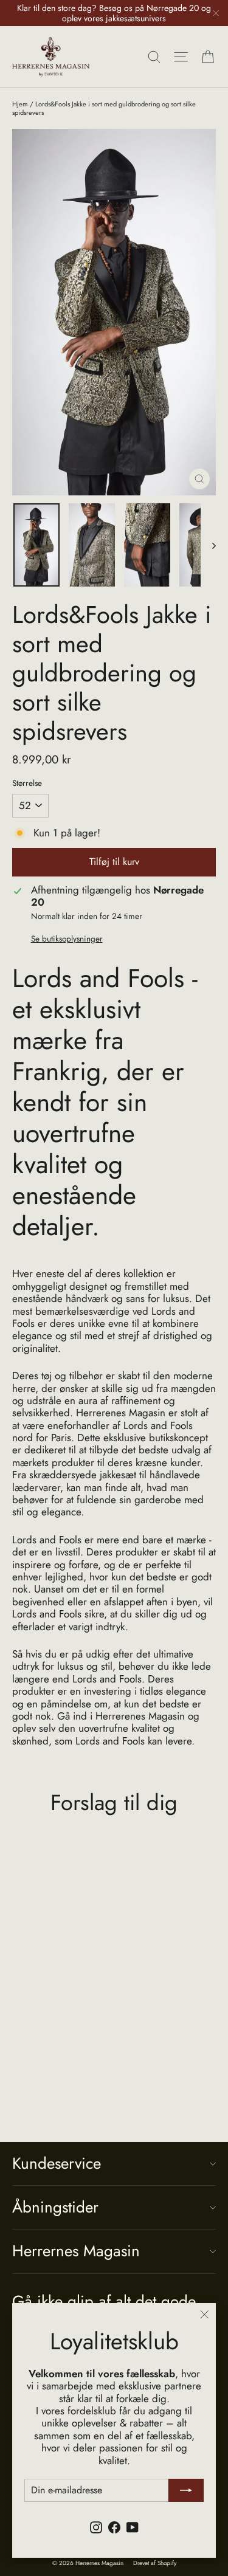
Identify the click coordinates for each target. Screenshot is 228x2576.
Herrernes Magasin (76, 2251)
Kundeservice (57, 2163)
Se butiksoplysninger (67, 938)
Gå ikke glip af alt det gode (104, 2300)
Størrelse (27, 783)
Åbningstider (55, 2207)
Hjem (20, 104)
